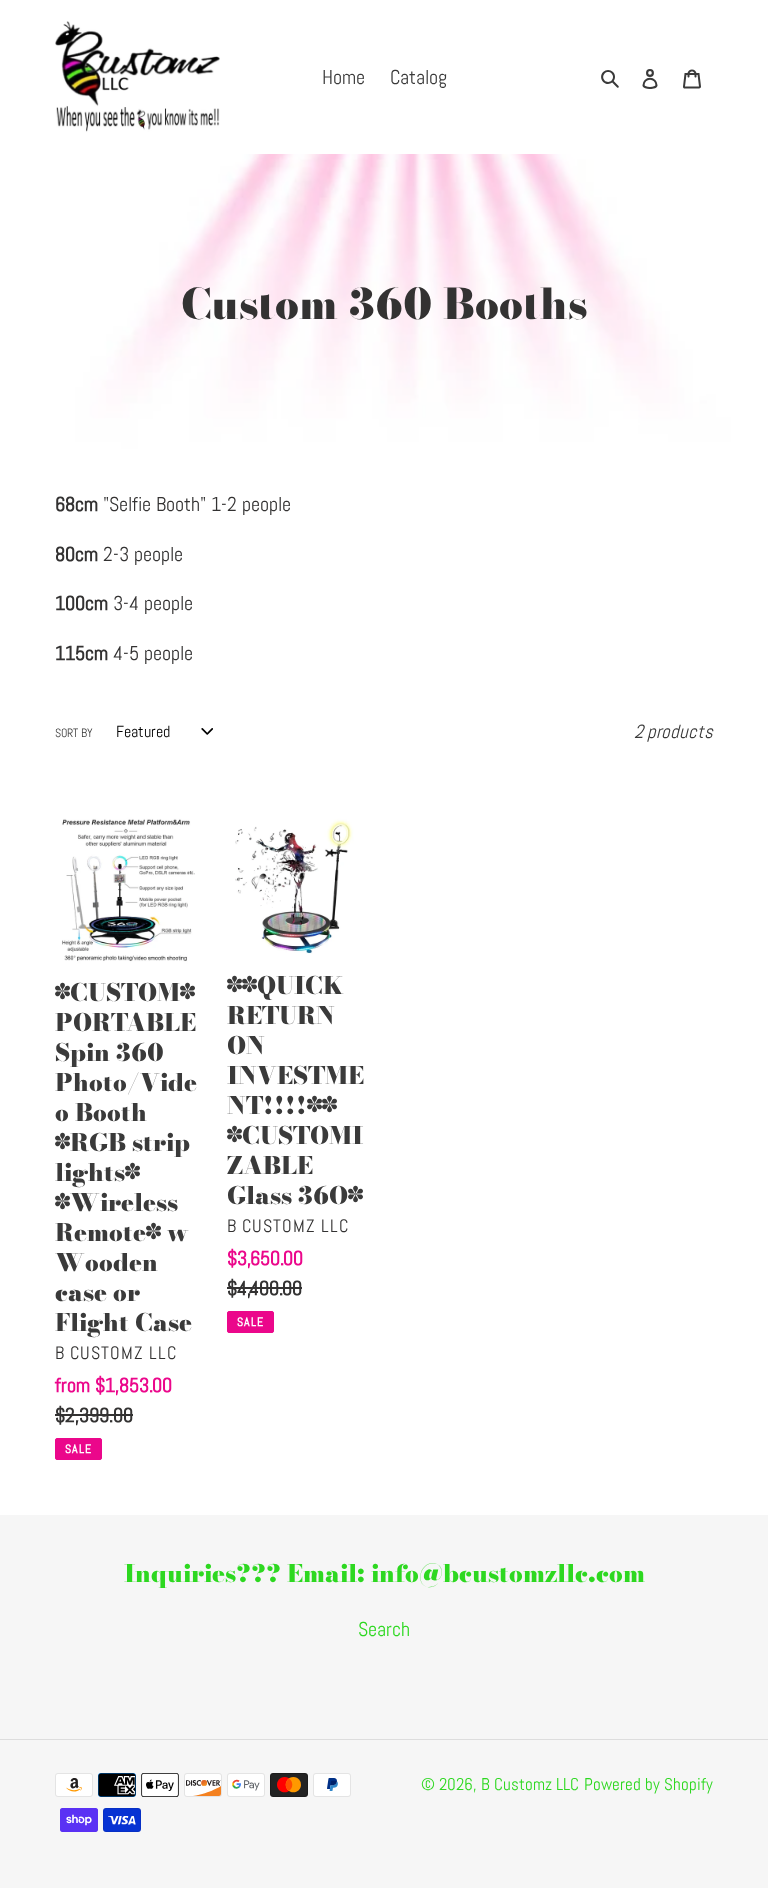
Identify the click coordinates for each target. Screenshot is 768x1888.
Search (384, 1629)
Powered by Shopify (648, 1784)
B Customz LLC (530, 1784)
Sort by (74, 733)
